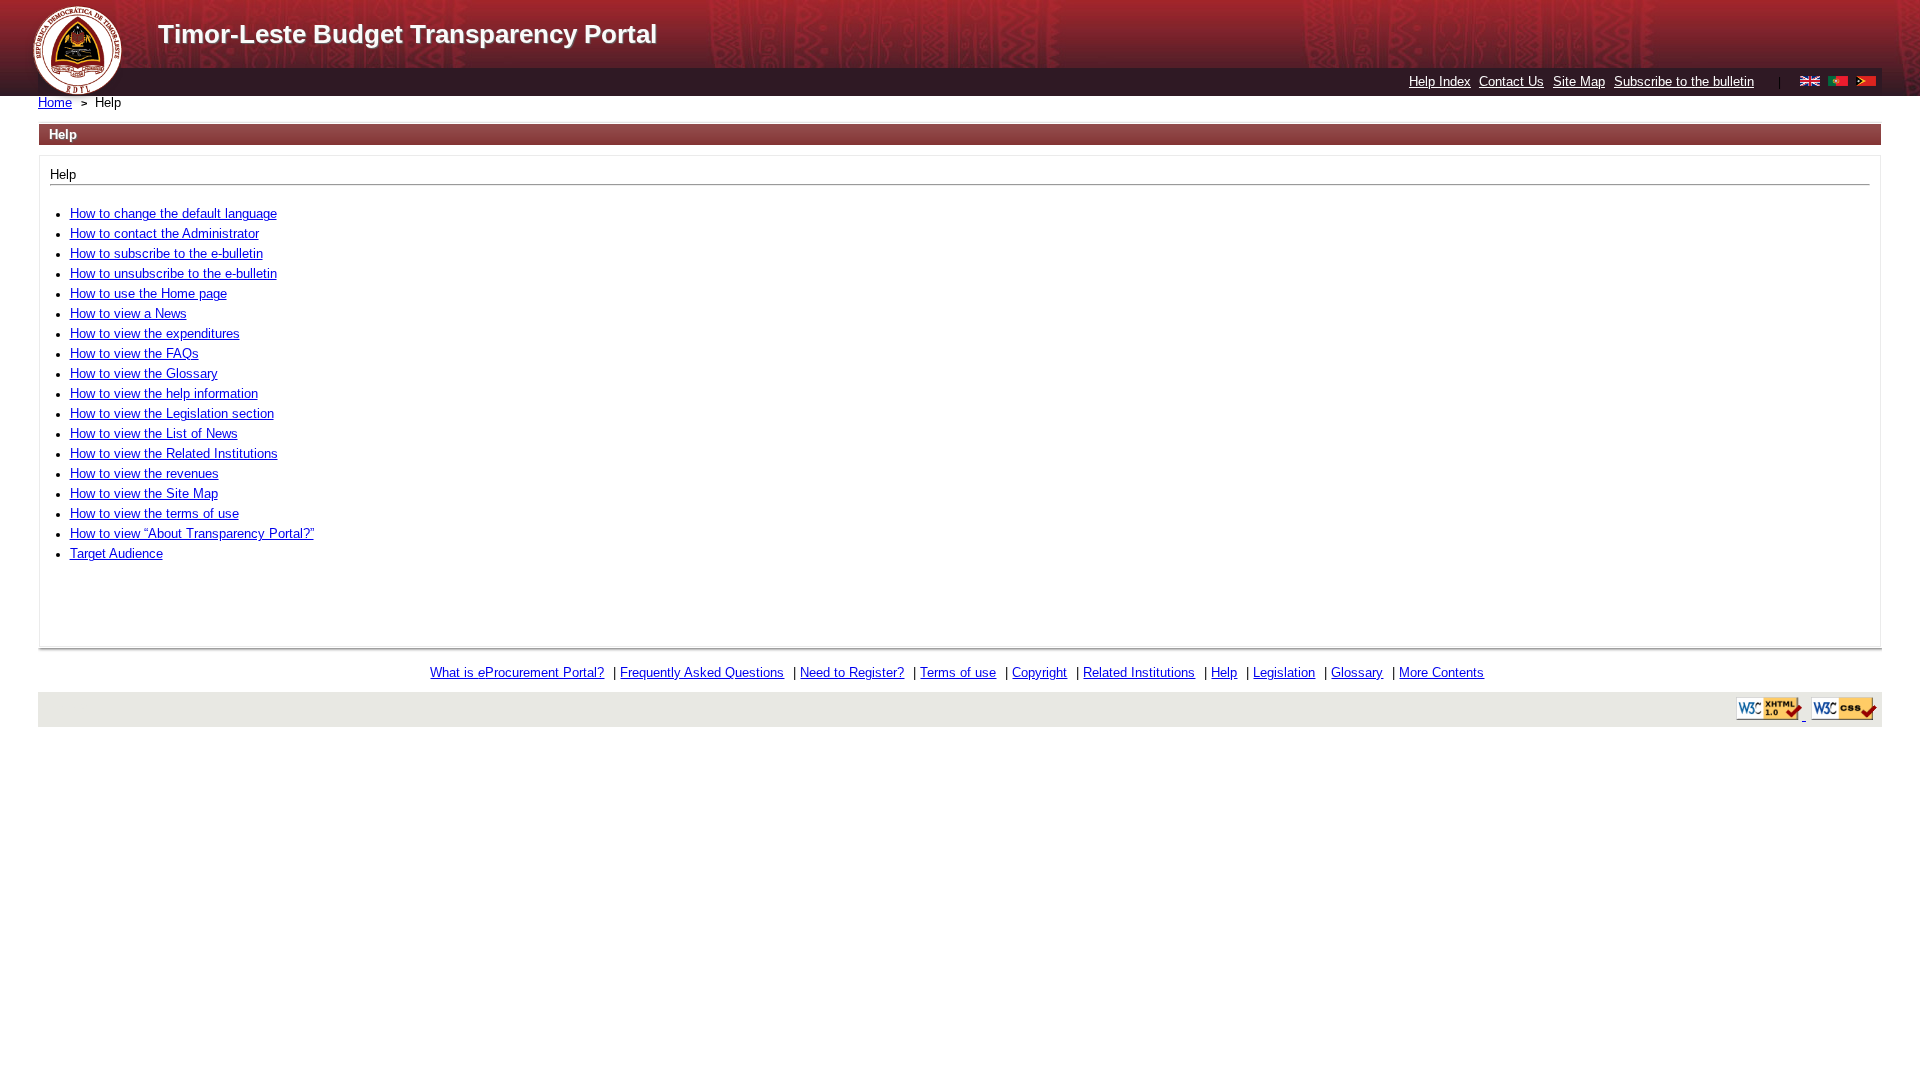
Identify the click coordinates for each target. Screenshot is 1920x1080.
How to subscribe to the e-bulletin (166, 253)
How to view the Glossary (144, 373)
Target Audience (116, 553)
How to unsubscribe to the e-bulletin (173, 273)
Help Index (1440, 81)
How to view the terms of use (154, 513)
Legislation (1284, 672)
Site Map (1579, 81)
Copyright (1039, 672)
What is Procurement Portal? (517, 672)
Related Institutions (1139, 672)
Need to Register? (852, 672)
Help (1224, 672)
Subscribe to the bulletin (1684, 81)
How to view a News (128, 313)
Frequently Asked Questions (702, 672)
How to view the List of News (154, 433)
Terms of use (958, 672)
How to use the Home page (148, 293)
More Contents (1441, 672)
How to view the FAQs (134, 353)
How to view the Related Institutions (174, 453)
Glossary (1357, 672)
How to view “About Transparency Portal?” (192, 533)
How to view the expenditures (155, 333)
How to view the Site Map (144, 493)
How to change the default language (173, 213)
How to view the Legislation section (172, 413)
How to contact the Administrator (164, 233)
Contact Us (1511, 81)
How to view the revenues (144, 473)
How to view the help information (164, 393)
